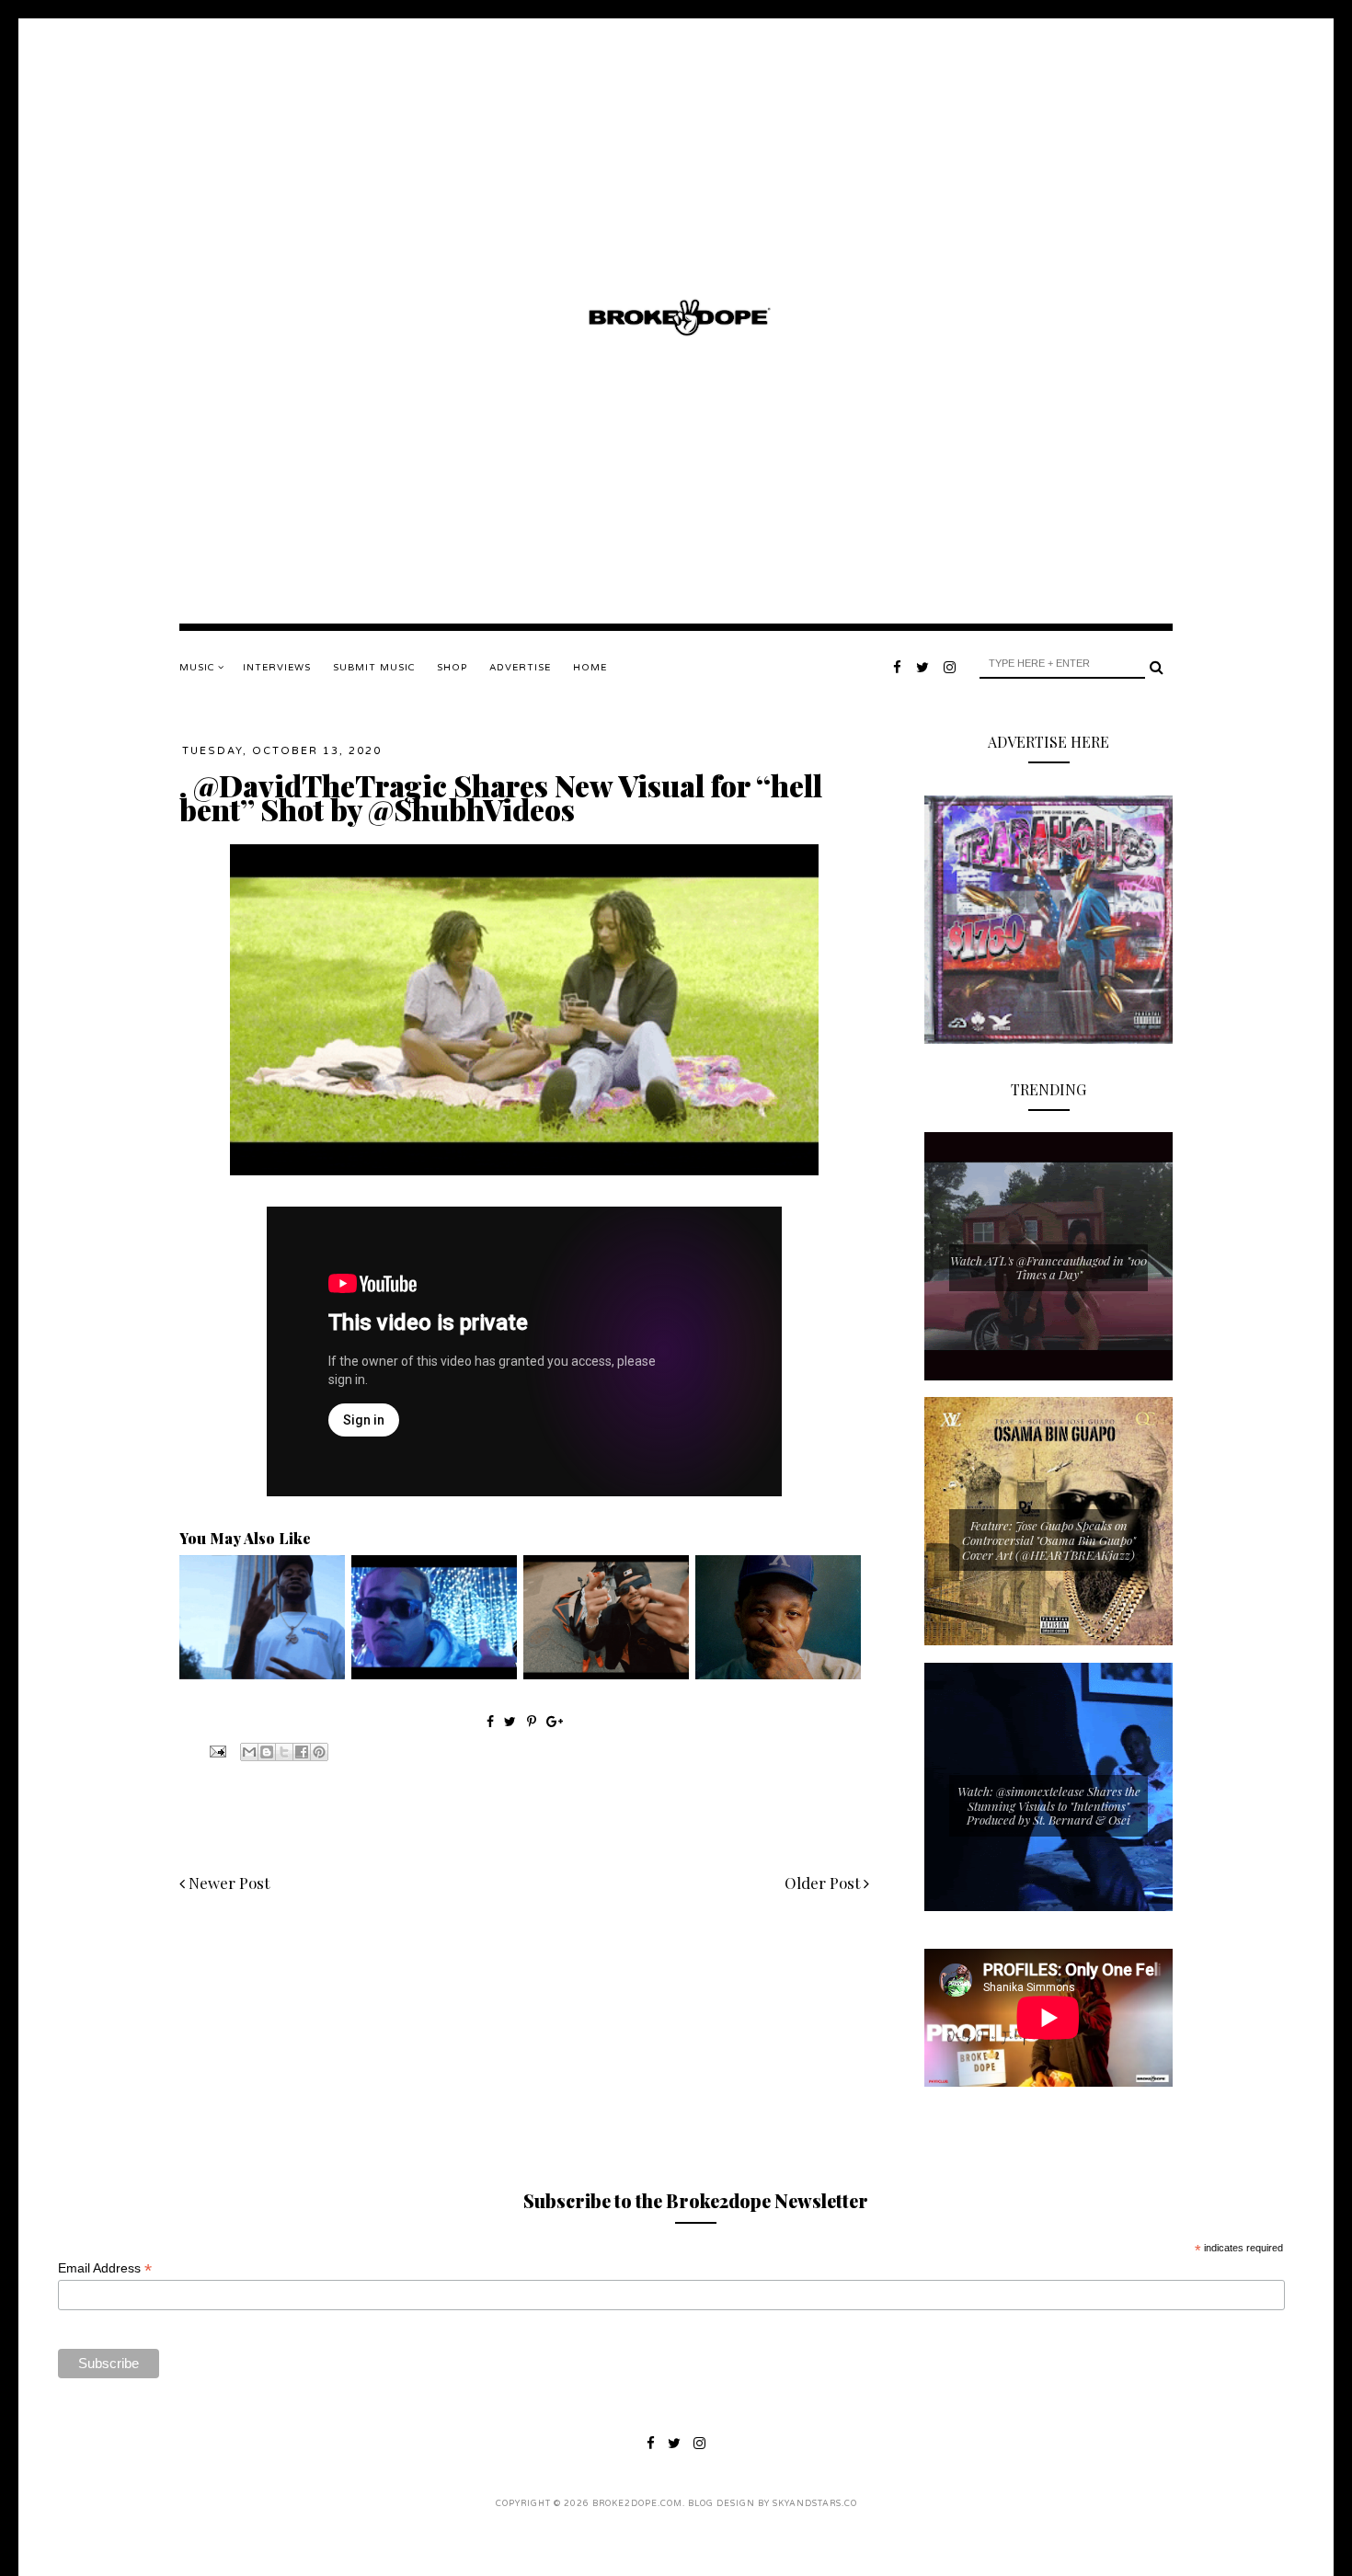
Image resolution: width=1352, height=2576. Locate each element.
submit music (374, 668)
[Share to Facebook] (302, 1752)
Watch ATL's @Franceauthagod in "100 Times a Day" (1048, 1268)
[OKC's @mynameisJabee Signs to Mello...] (778, 1675)
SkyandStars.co (815, 2504)
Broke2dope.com (637, 2504)
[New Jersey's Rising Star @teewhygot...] (606, 1675)
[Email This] (249, 1752)
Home (590, 668)
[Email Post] (216, 1750)
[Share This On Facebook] (490, 1721)
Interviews (277, 668)
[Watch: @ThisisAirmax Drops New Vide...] (434, 1675)
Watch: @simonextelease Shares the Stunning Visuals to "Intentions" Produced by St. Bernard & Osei (1049, 1805)
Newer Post (227, 1883)
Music (199, 668)
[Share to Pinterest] (319, 1752)
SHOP (452, 668)
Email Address (105, 2268)
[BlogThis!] (267, 1752)
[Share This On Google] (555, 1721)
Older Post (824, 1883)
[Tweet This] (512, 1721)
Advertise (520, 668)
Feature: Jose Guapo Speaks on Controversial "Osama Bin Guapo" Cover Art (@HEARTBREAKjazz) (1049, 1540)
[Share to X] (284, 1752)
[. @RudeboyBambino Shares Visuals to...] (262, 1675)
